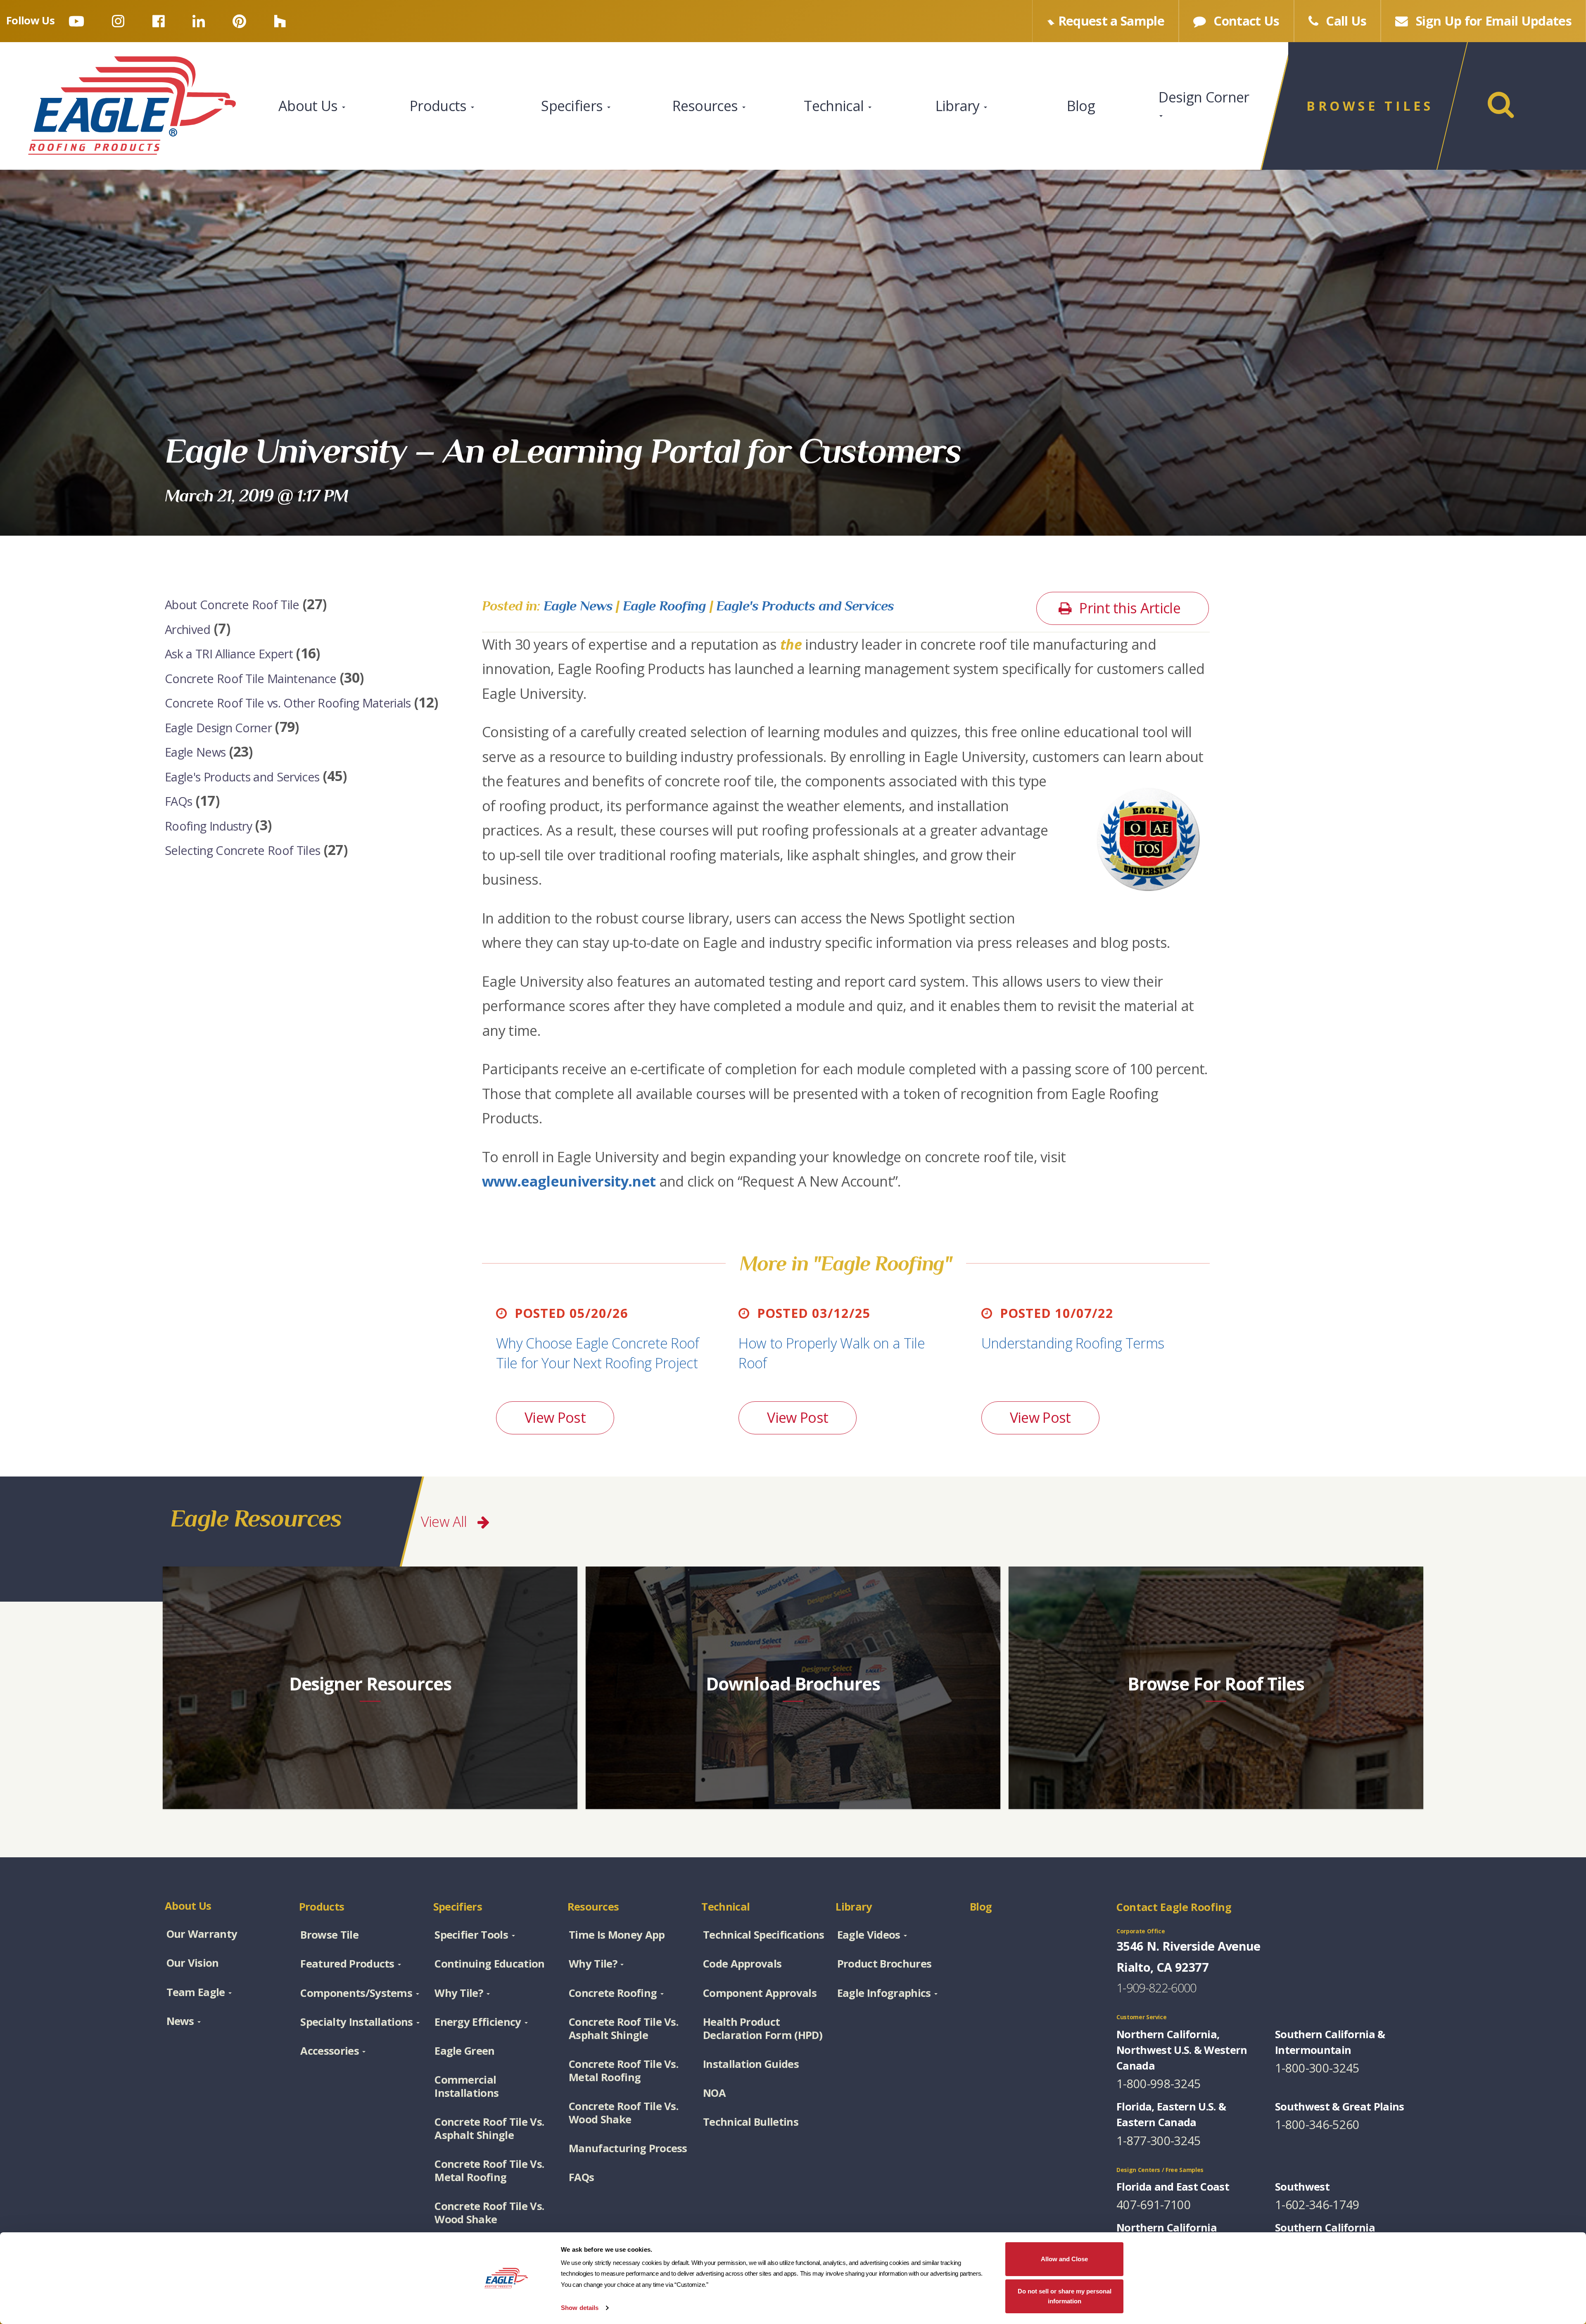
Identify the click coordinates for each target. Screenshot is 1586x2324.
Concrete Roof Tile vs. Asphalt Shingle (489, 2128)
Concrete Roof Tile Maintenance (251, 678)
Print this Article (1128, 608)
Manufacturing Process (628, 2148)
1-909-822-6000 (1156, 1988)
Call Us (1345, 21)
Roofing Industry (208, 825)
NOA (714, 2093)
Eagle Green (465, 2051)
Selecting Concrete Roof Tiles (242, 850)
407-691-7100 (1154, 2204)
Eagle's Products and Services (242, 776)
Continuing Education (489, 1963)
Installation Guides (751, 2064)
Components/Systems (356, 1993)
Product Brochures (884, 1963)
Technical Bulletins (751, 2122)
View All (446, 1522)
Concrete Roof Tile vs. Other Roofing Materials (288, 703)
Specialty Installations (356, 2022)
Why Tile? (459, 1993)
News (180, 2021)
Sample (1111, 21)
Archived (188, 629)
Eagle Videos (869, 1935)
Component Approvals (760, 1993)
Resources (707, 106)
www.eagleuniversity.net (569, 1181)
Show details (580, 2308)
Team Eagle (196, 1992)
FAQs (178, 801)
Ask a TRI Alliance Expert (229, 654)
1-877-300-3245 (1159, 2140)
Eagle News (195, 752)
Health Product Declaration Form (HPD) (763, 2028)
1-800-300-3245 (1317, 2068)
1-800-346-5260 (1317, 2124)
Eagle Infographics (884, 1993)
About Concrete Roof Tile (232, 604)
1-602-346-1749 (1317, 2204)
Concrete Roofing (613, 1993)
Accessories (330, 2051)
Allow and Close (1064, 2259)
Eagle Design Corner (218, 727)
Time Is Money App (617, 1935)
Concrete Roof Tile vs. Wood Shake (489, 2212)
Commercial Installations (467, 2086)
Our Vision (193, 1963)
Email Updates (1494, 21)
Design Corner (1204, 97)
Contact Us (1245, 21)
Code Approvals (742, 1963)
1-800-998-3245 (1159, 2083)
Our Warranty (202, 1934)
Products (440, 106)
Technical (835, 106)
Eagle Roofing (665, 605)
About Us (310, 106)
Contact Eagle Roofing (1174, 1907)
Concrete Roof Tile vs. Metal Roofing (489, 2170)
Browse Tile (329, 1935)
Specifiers (574, 106)
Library (959, 106)
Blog (1081, 106)
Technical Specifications (764, 1935)
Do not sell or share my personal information (1065, 2296)
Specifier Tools (471, 1935)
